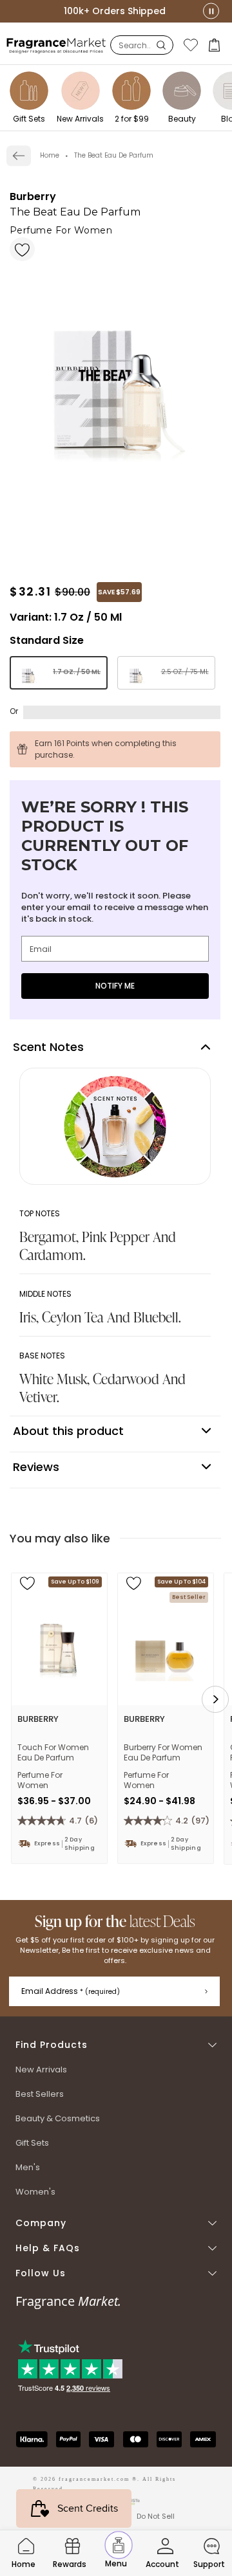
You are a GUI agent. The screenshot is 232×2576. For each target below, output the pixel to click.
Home (50, 155)
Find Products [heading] (52, 2045)
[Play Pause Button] (211, 11)
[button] (216, 45)
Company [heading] (41, 2223)
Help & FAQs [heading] (48, 2248)
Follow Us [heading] (41, 2273)
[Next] (215, 1699)
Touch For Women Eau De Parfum (53, 1753)
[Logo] (56, 45)
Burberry (33, 196)
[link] (19, 156)
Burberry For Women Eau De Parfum (163, 1753)
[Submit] (206, 1991)
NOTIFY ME (115, 986)
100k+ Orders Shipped (115, 11)
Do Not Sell (156, 2516)
